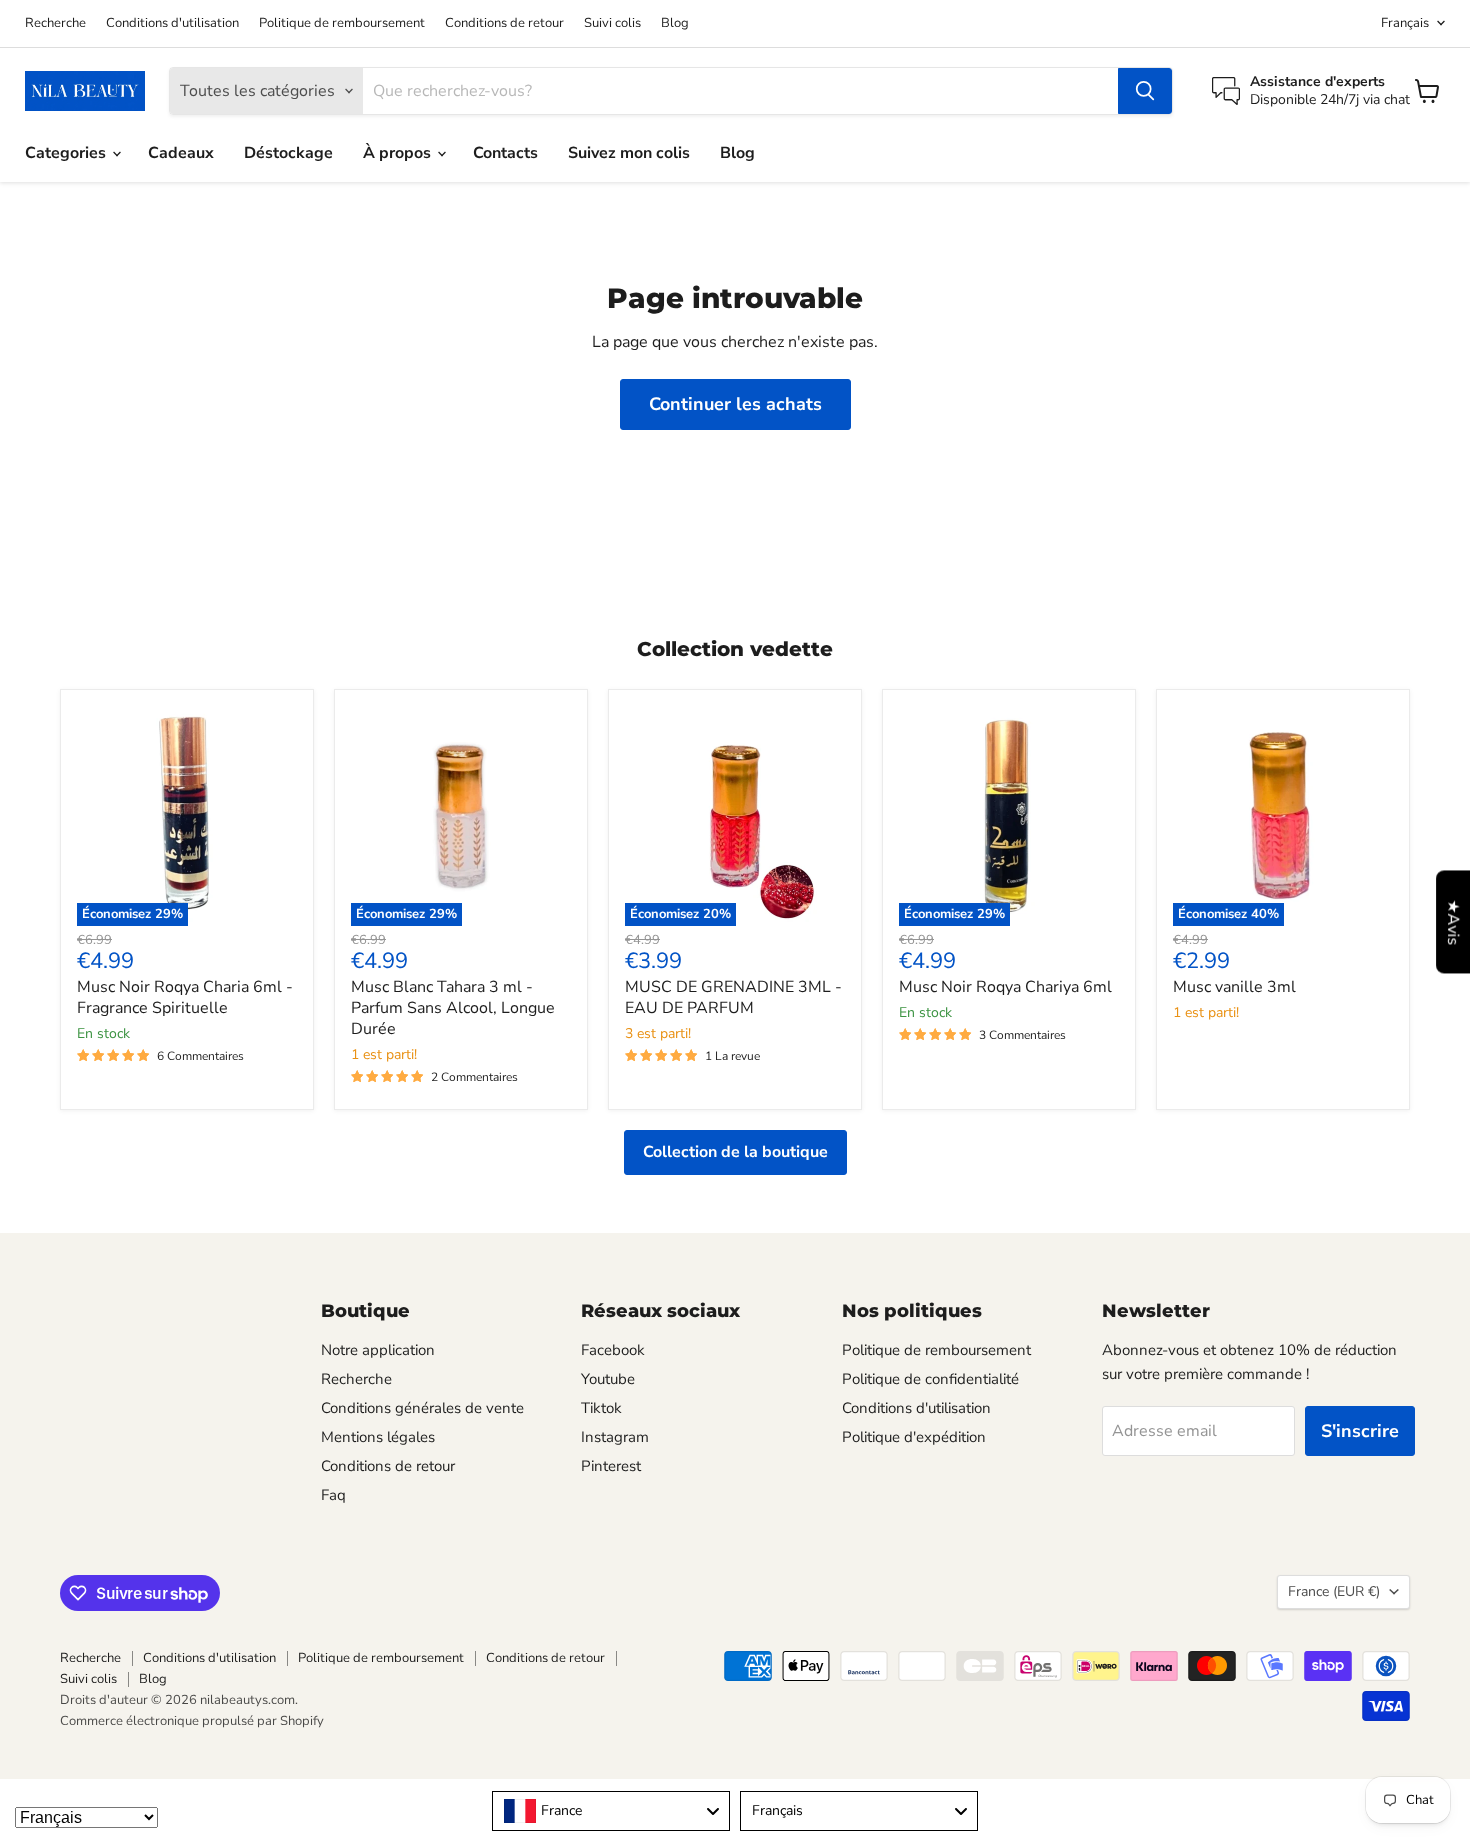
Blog (675, 23)
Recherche (55, 23)
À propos (399, 153)
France (1334, 1591)
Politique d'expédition (914, 1437)
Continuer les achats (735, 404)
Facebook (613, 1350)
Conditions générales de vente (422, 1408)
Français (1405, 23)
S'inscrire (1360, 1431)
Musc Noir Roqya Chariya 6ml (1005, 987)
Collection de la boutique (735, 1152)
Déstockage (288, 153)
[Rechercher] (1145, 91)
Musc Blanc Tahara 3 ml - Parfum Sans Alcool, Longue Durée (453, 1008)
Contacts (505, 153)
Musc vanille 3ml (1234, 987)
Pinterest (611, 1466)
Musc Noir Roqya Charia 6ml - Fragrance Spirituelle (185, 997)
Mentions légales (378, 1437)
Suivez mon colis (629, 153)
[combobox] (611, 1811)
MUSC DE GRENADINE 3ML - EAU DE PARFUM (733, 997)
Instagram (615, 1437)
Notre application (378, 1350)
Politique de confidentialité (930, 1379)
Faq (333, 1495)
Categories (67, 153)
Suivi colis (612, 23)
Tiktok (601, 1408)
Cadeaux (181, 153)
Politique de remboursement (342, 23)
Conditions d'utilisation (172, 23)
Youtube (608, 1379)
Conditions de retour (504, 23)
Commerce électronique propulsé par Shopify (192, 1721)
